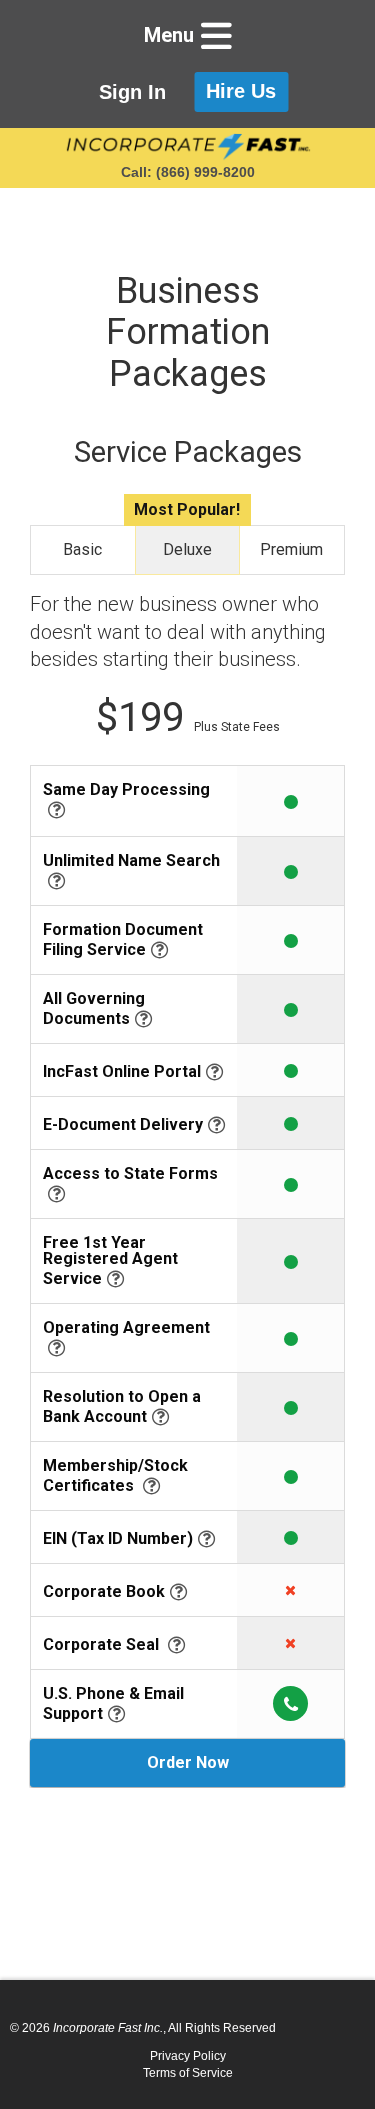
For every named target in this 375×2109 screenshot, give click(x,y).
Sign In (132, 92)
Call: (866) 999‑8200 (188, 172)
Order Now (188, 1762)
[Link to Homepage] (187, 147)
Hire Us (241, 91)
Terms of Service (188, 2073)
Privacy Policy (188, 2056)
